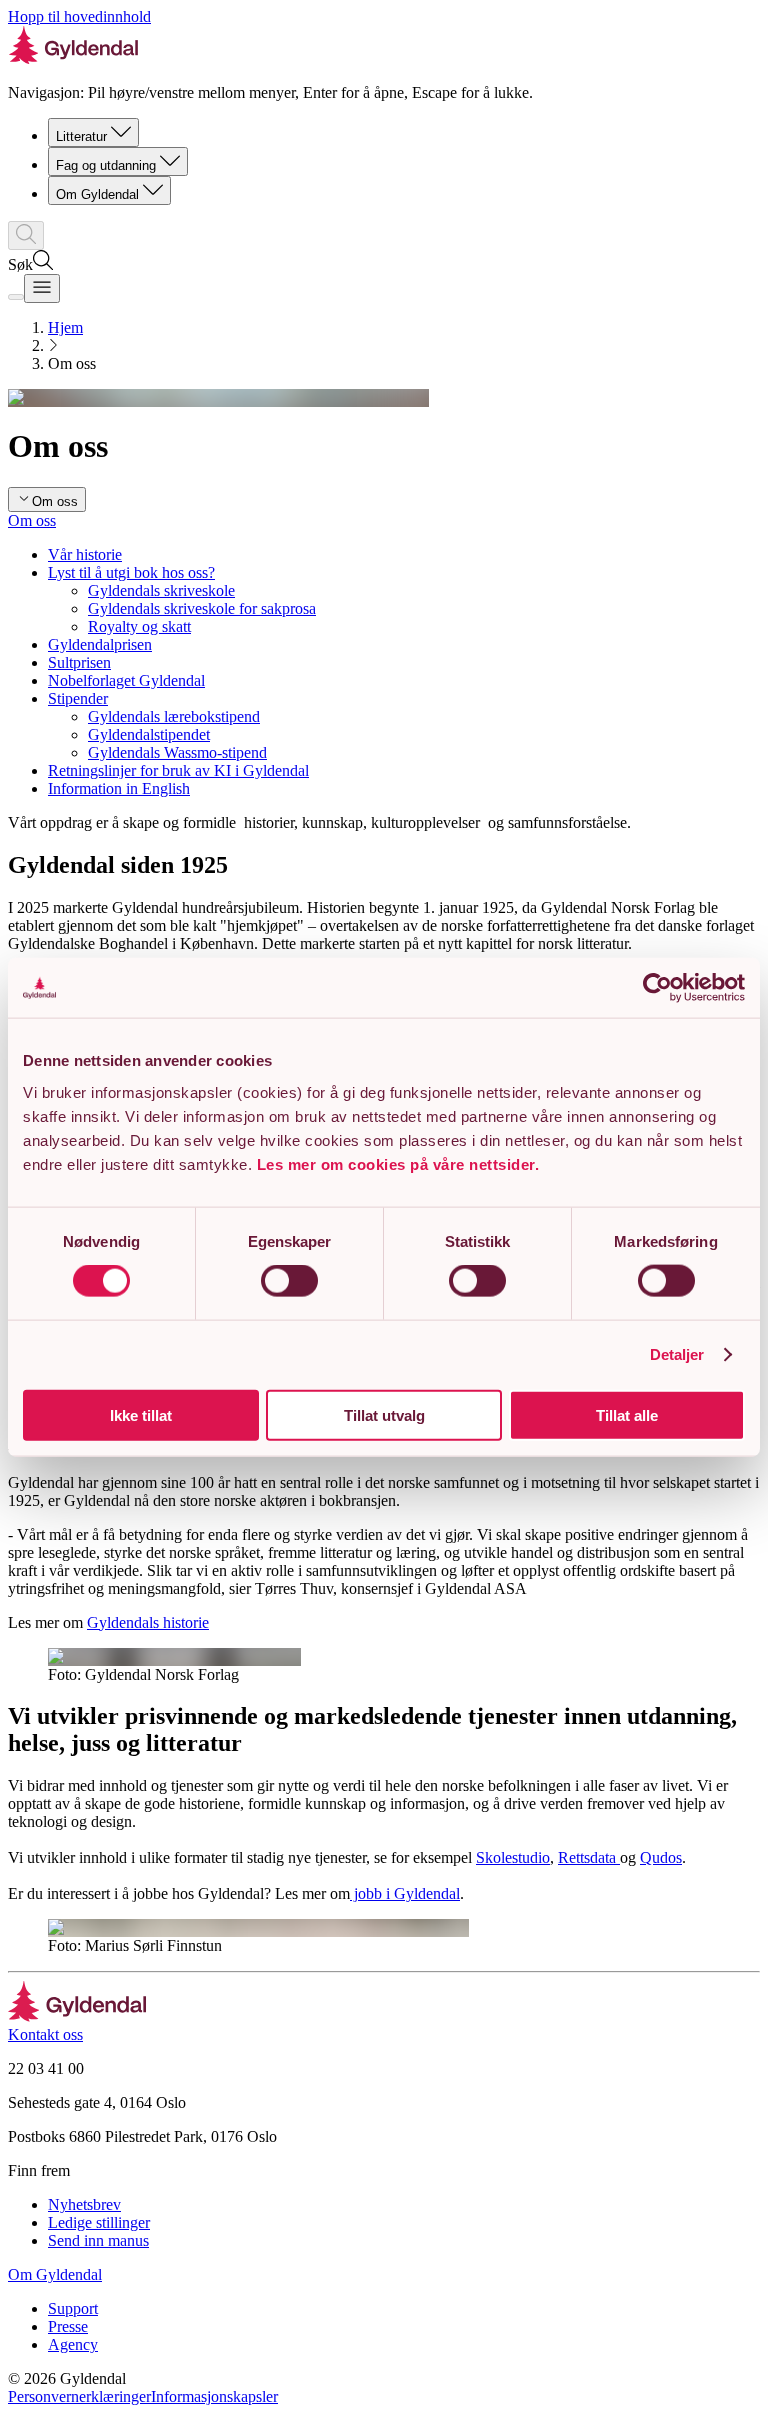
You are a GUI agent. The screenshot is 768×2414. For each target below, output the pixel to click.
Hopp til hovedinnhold (79, 16)
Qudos (661, 1857)
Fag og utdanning (106, 165)
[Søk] (26, 235)
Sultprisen (79, 662)
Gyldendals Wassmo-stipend (177, 752)
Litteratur (81, 136)
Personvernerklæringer (79, 2396)
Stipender (78, 698)
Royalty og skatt (139, 626)
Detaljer (677, 1354)
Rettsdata (589, 1857)
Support (73, 2308)
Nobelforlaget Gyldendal (126, 680)
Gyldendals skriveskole (161, 590)
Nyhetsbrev (84, 2204)
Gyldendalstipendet (149, 734)
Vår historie (85, 554)
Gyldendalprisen (100, 644)
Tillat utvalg (384, 1414)
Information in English (119, 788)
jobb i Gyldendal (405, 1893)
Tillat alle (627, 1414)
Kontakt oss (45, 2034)
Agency (73, 2344)
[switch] (289, 1281)
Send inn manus (98, 2240)
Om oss (32, 520)
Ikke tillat (141, 1414)
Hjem (65, 327)
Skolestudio (513, 1857)
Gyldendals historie (148, 1622)
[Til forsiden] (77, 2016)
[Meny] (42, 288)
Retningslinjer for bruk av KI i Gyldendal (178, 770)
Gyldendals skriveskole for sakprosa (202, 608)
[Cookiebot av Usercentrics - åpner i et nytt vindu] (657, 988)
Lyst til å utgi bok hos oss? (131, 572)
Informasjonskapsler (214, 2396)
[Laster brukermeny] (16, 297)
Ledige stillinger (99, 2222)
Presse (68, 2326)
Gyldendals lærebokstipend (174, 716)
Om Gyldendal (97, 194)
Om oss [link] (72, 363)
